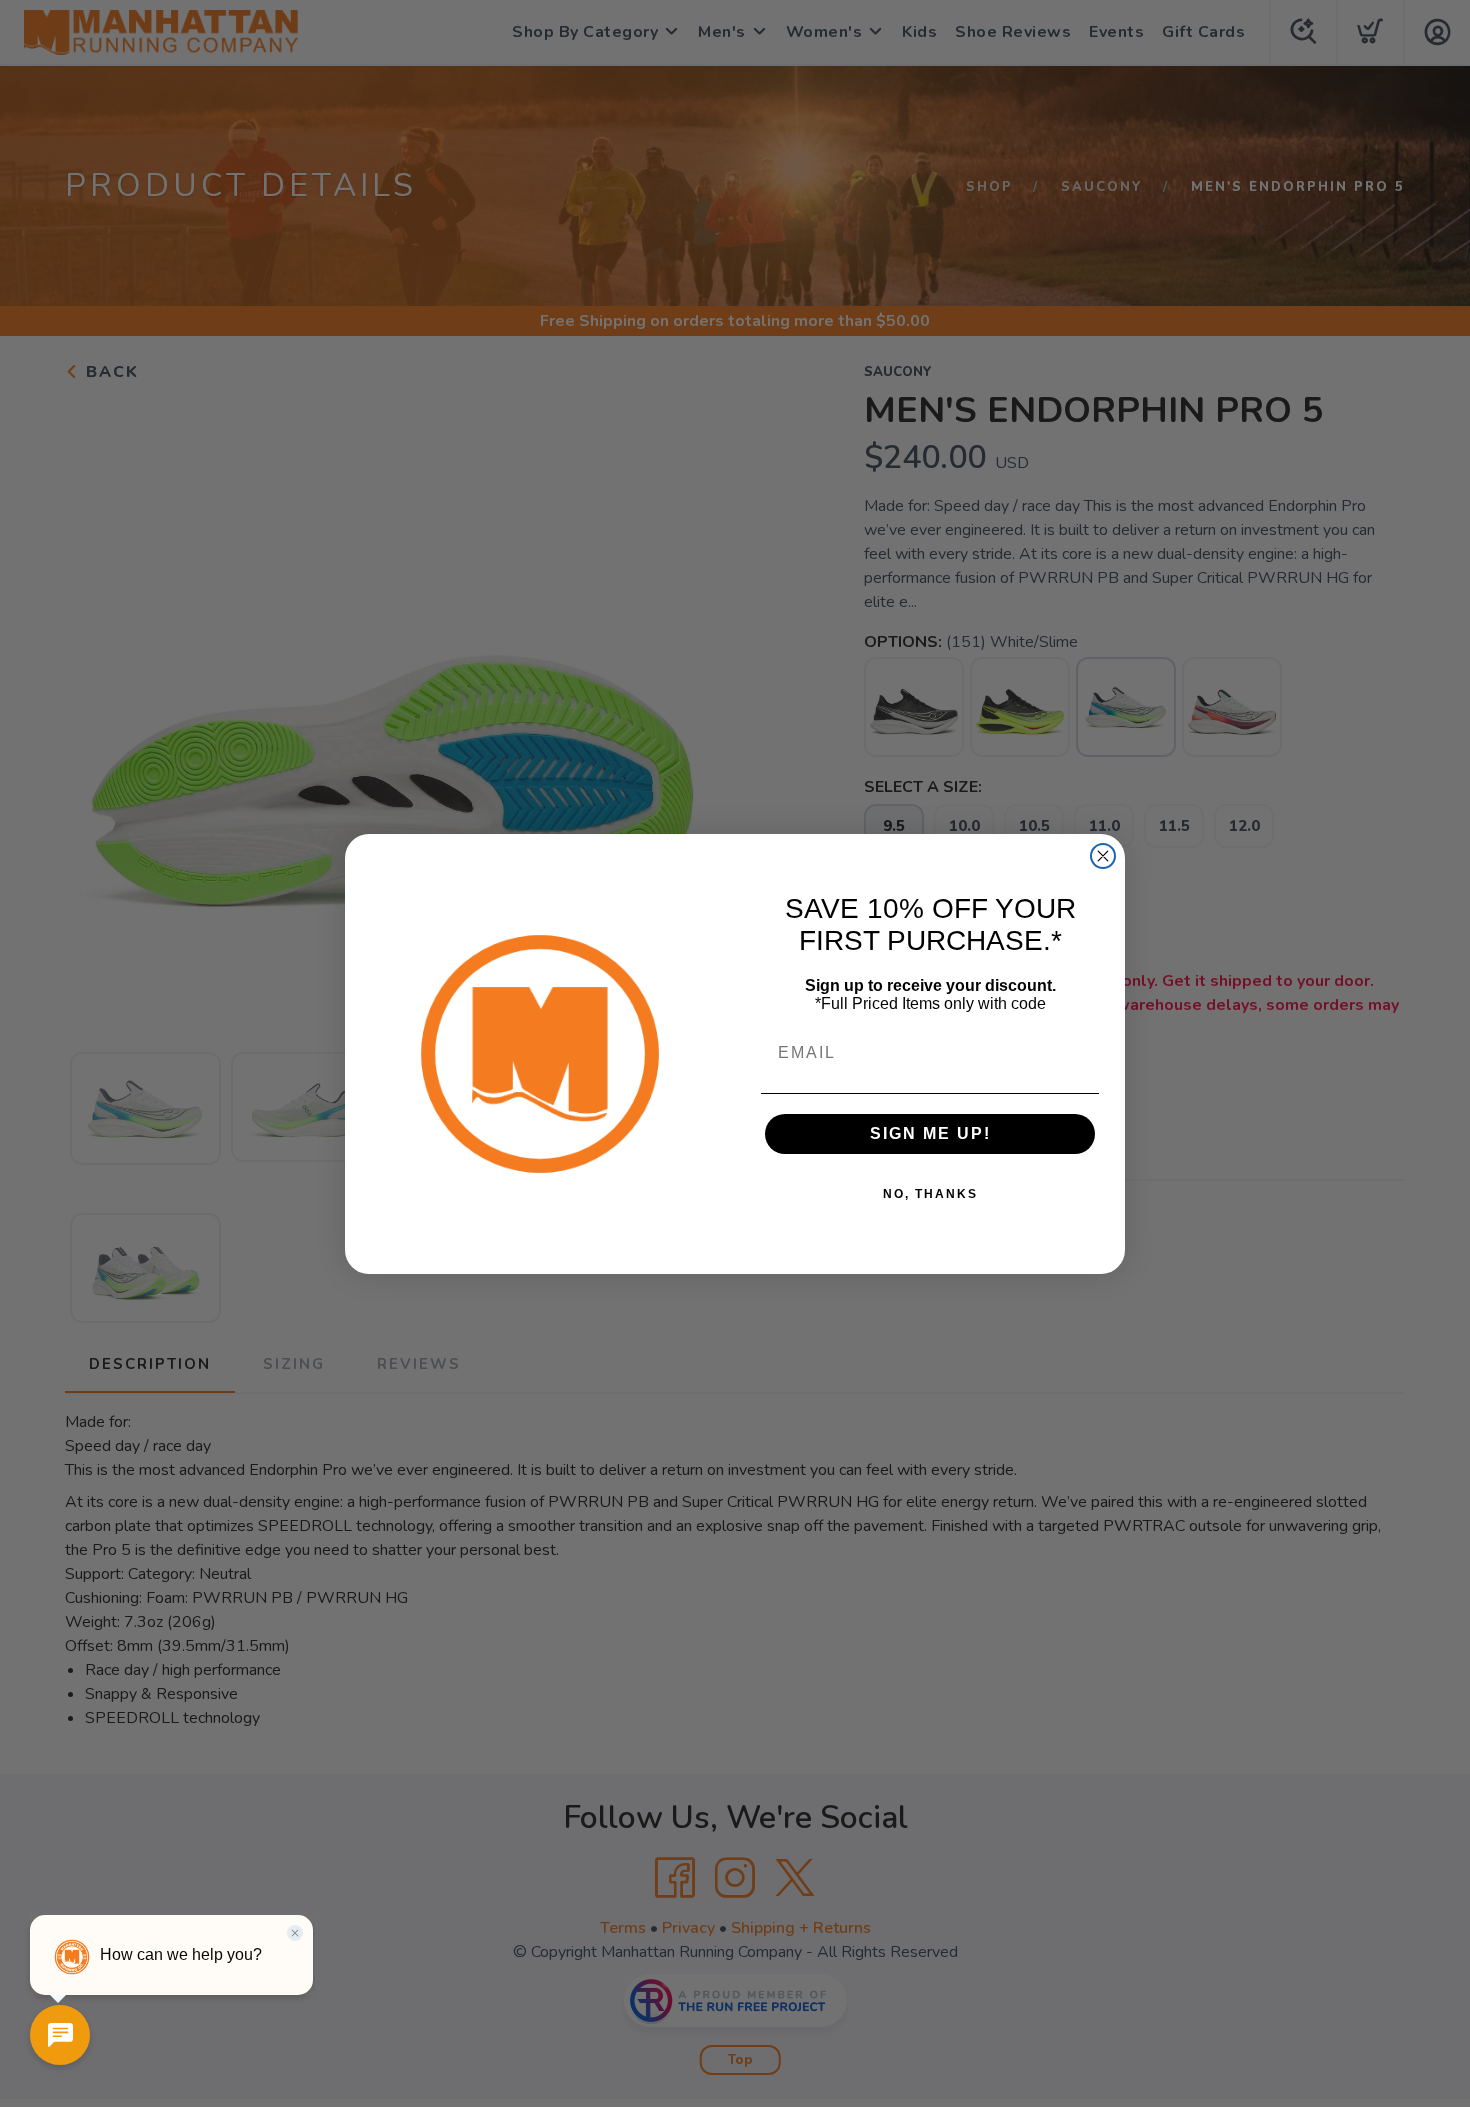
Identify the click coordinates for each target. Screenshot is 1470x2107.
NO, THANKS (930, 1194)
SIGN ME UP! (930, 1133)
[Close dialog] (1103, 856)
